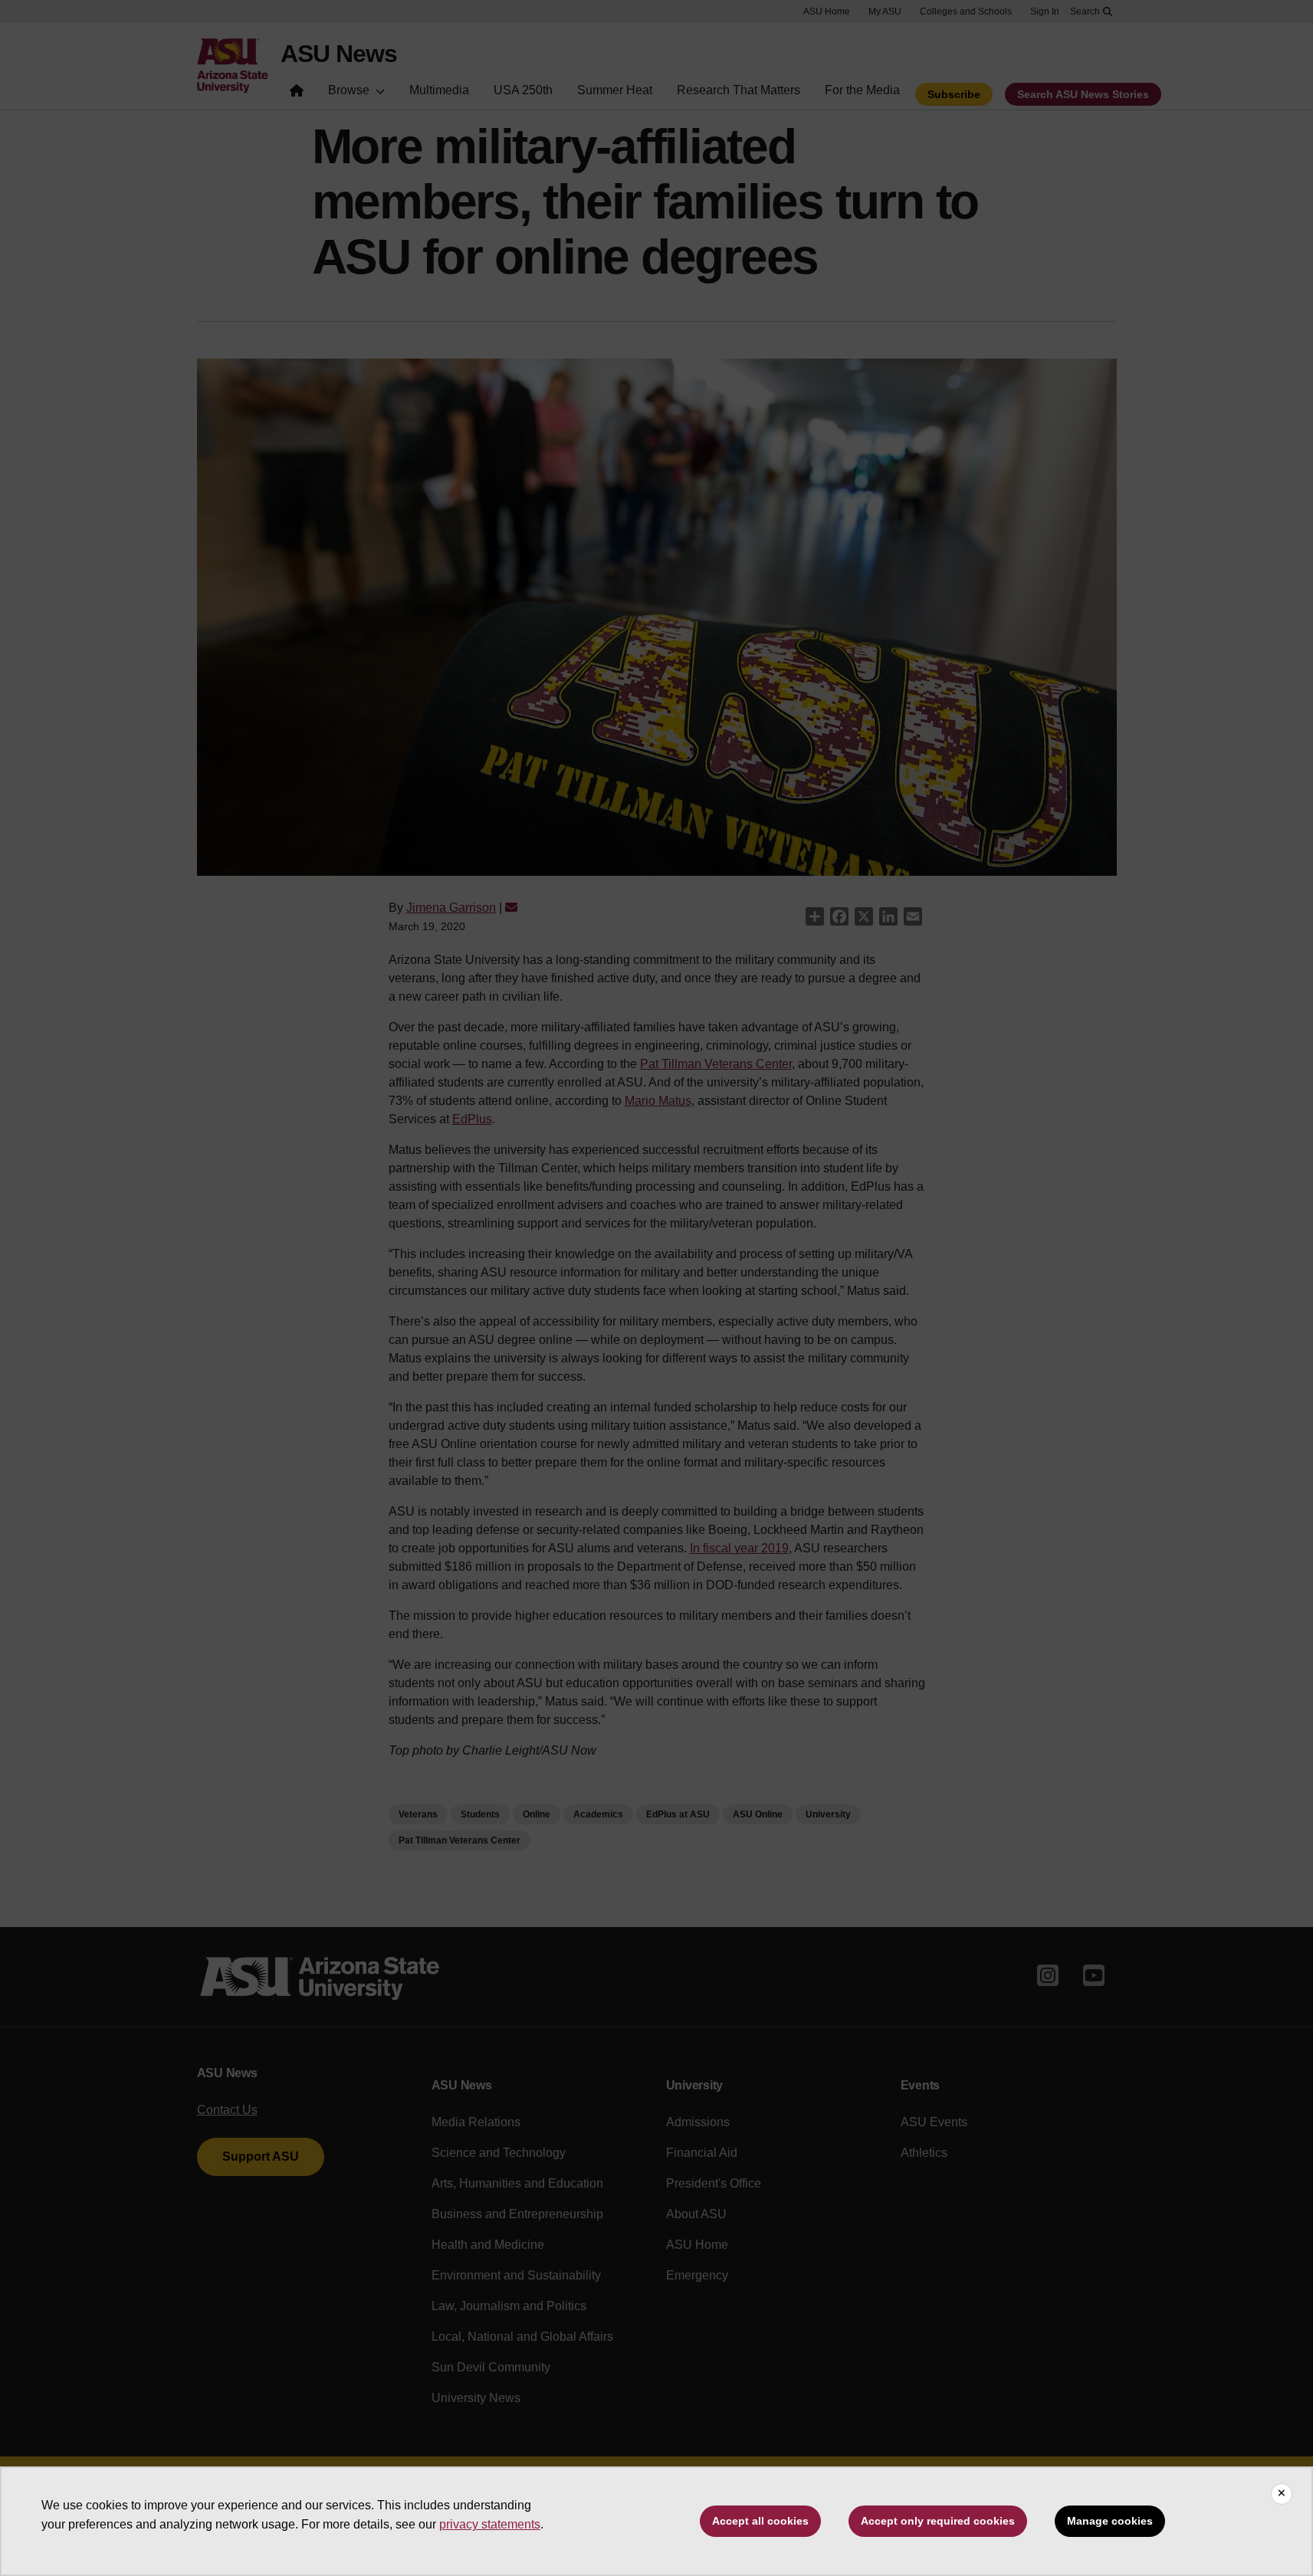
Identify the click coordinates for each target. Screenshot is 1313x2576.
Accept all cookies (760, 2521)
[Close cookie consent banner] (1282, 2494)
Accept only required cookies (938, 2521)
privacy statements (490, 2524)
